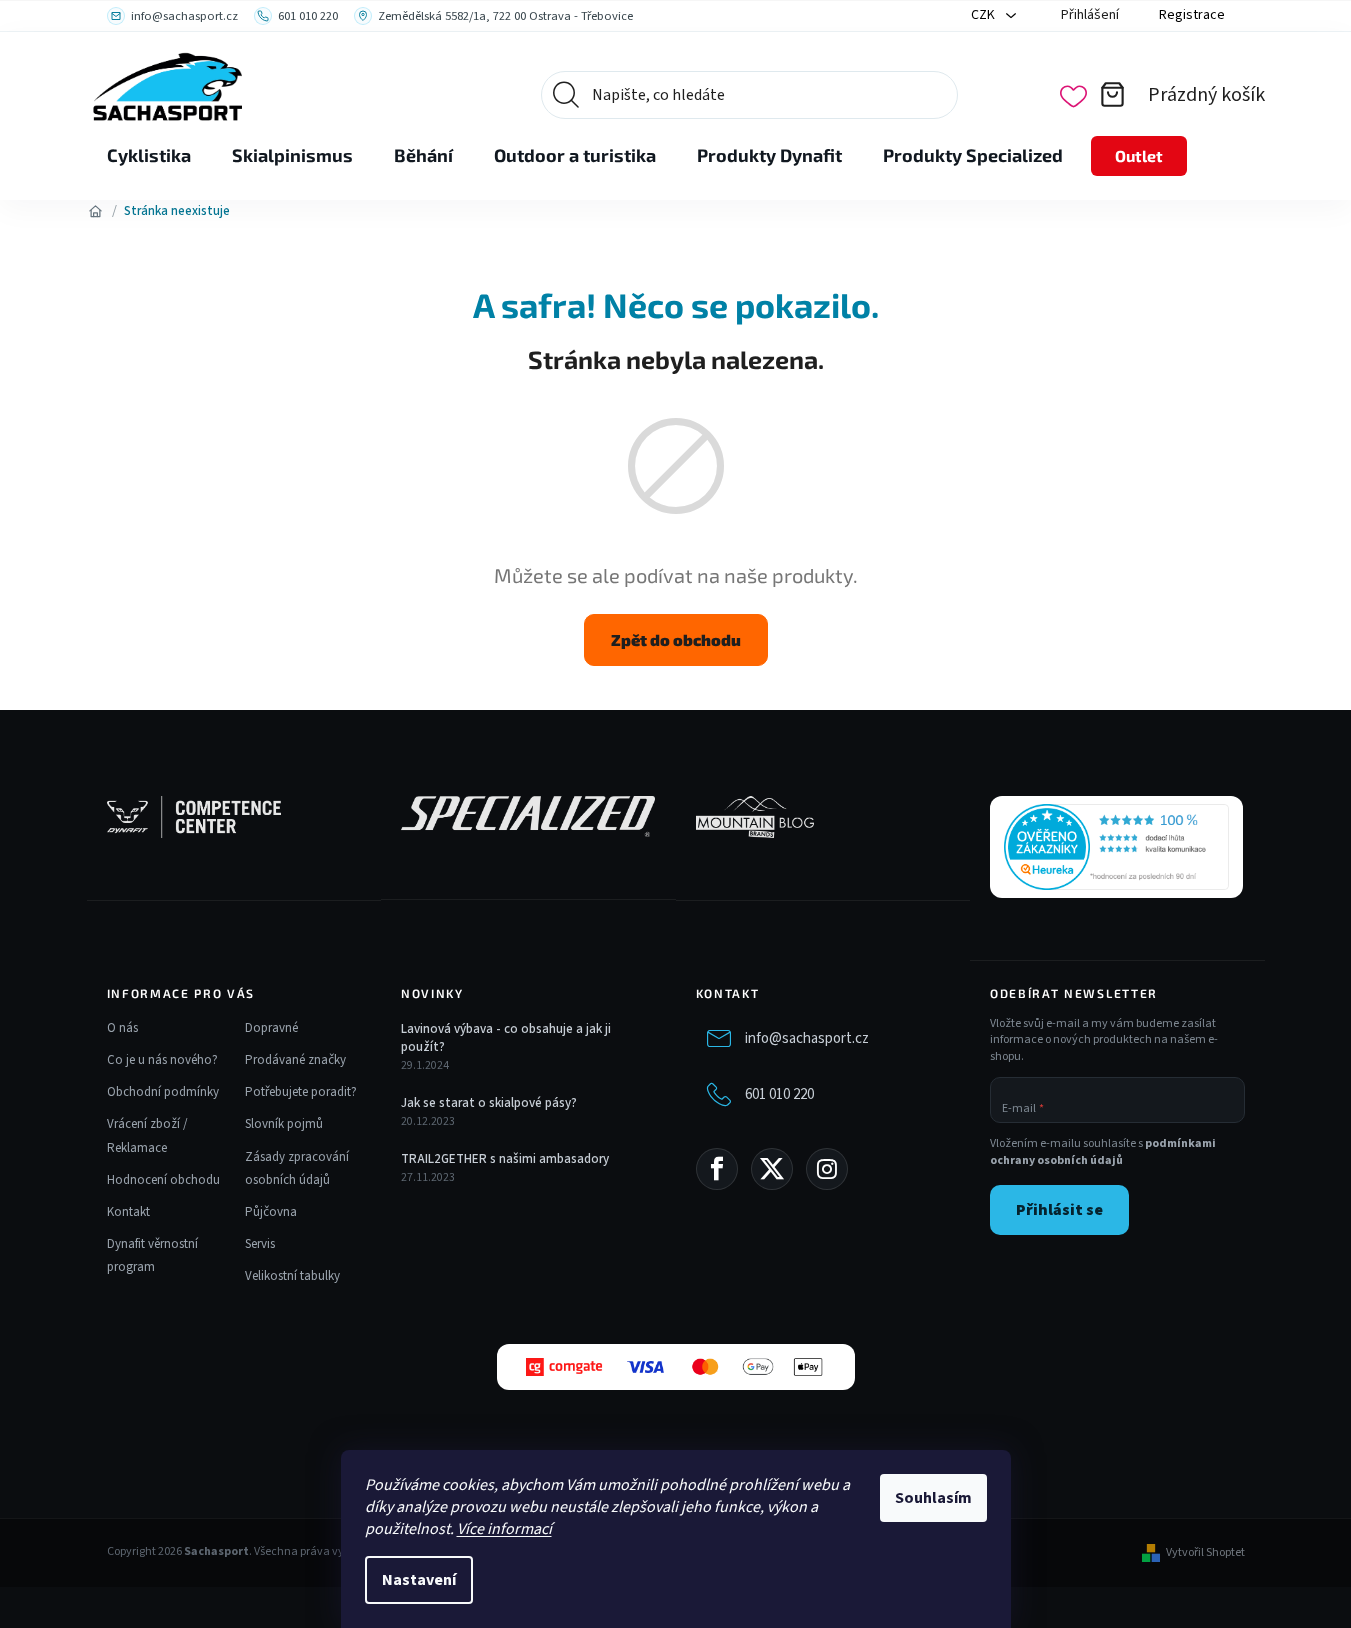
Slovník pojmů (284, 1124)
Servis (260, 1244)
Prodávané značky (295, 1060)
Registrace (1192, 15)
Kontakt (128, 1212)
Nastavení (419, 1580)
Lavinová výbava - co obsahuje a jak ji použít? (506, 1038)
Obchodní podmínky (163, 1092)
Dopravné (271, 1028)
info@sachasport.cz (807, 1038)
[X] (772, 1169)
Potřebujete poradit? (301, 1092)
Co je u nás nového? (162, 1060)
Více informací (504, 1529)
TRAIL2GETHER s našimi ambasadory (505, 1159)
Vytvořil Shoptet (1205, 1553)
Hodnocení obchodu (163, 1180)
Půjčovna (271, 1212)
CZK (984, 15)
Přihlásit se (1059, 1210)
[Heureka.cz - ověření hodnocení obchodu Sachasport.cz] (1116, 847)
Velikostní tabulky (292, 1276)
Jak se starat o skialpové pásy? (489, 1103)
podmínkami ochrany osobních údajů (1103, 1152)
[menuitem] (149, 156)
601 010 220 (779, 1094)
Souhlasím (933, 1498)
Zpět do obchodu (676, 639)
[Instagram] (827, 1169)
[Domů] (96, 211)
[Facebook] (717, 1169)
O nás (122, 1028)
